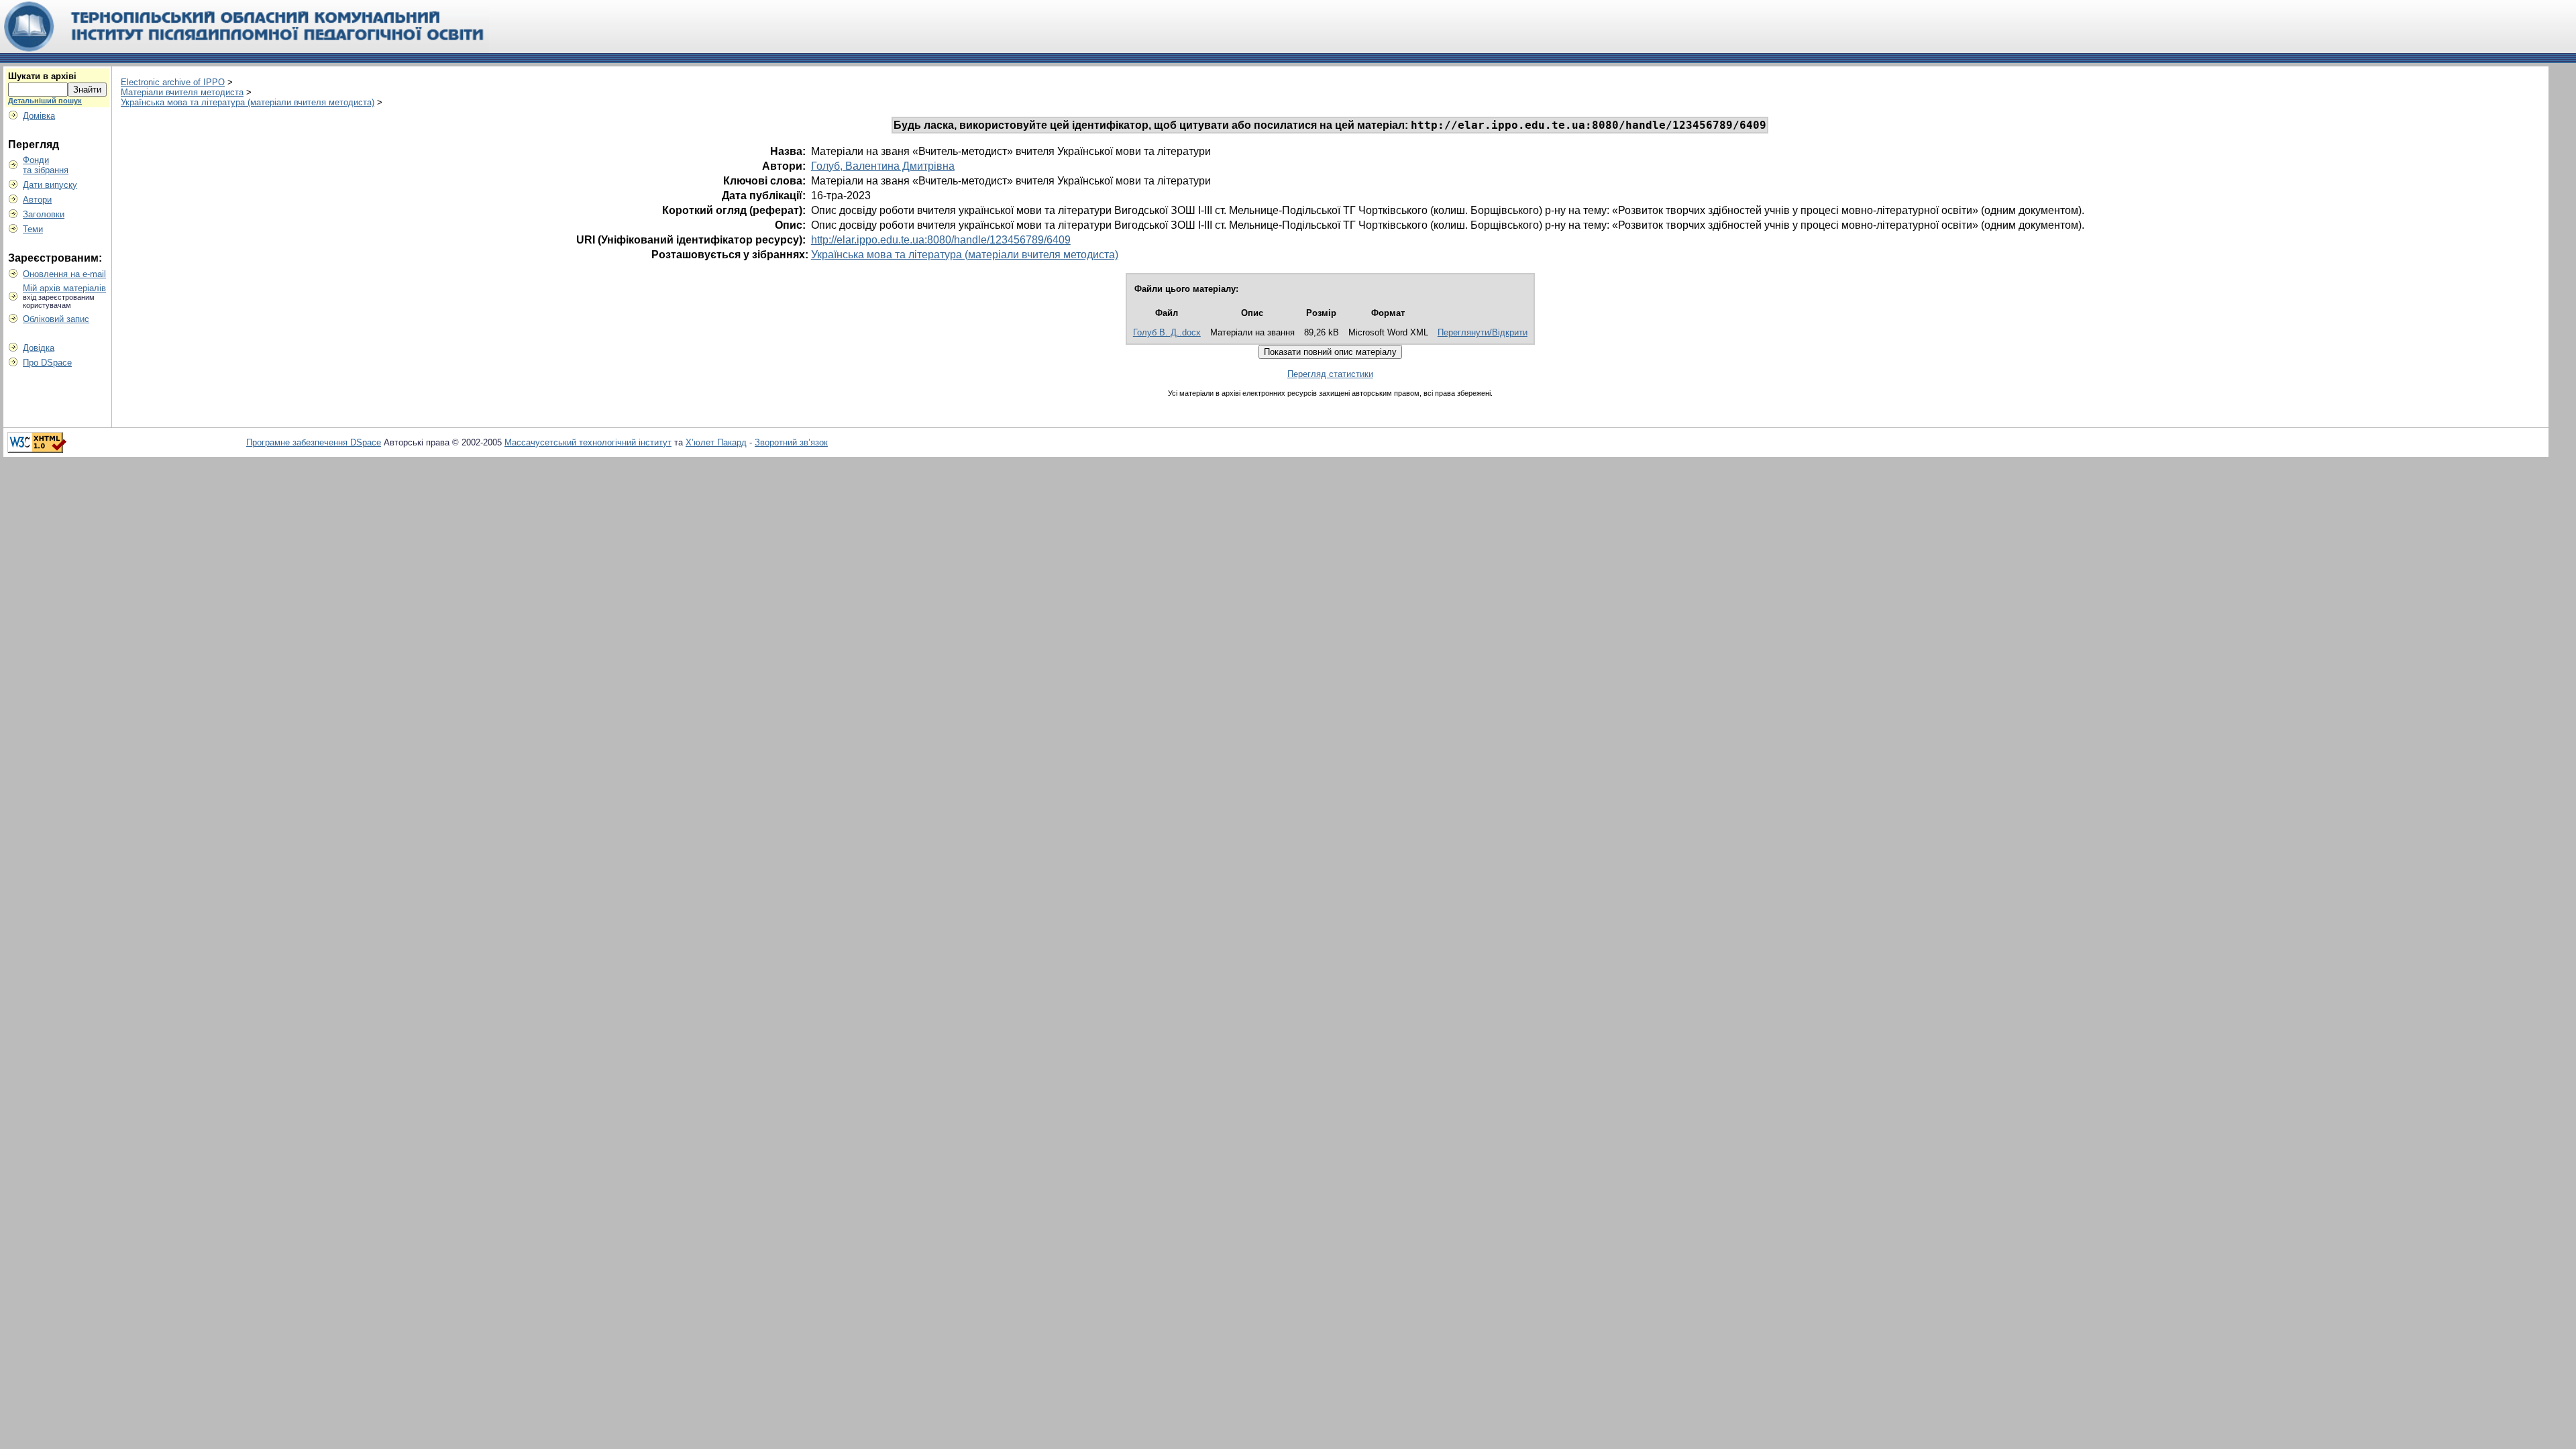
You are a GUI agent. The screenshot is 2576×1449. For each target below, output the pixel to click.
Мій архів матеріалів (64, 288)
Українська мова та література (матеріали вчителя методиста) (248, 102)
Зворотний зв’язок (791, 442)
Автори (37, 200)
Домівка (39, 116)
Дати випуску (50, 185)
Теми (33, 229)
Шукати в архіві (42, 76)
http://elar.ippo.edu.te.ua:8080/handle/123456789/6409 (941, 240)
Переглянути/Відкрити (1483, 332)
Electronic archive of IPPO (173, 82)
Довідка (39, 348)
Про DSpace (47, 363)
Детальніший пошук (45, 101)
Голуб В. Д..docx (1167, 332)
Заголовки (44, 214)
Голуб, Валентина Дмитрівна (883, 166)
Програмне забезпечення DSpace (314, 442)
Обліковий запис (56, 319)
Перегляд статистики (1330, 374)
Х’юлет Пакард (716, 442)
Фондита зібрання (46, 165)
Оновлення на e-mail (64, 274)
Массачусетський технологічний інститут (588, 442)
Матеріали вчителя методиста (182, 92)
